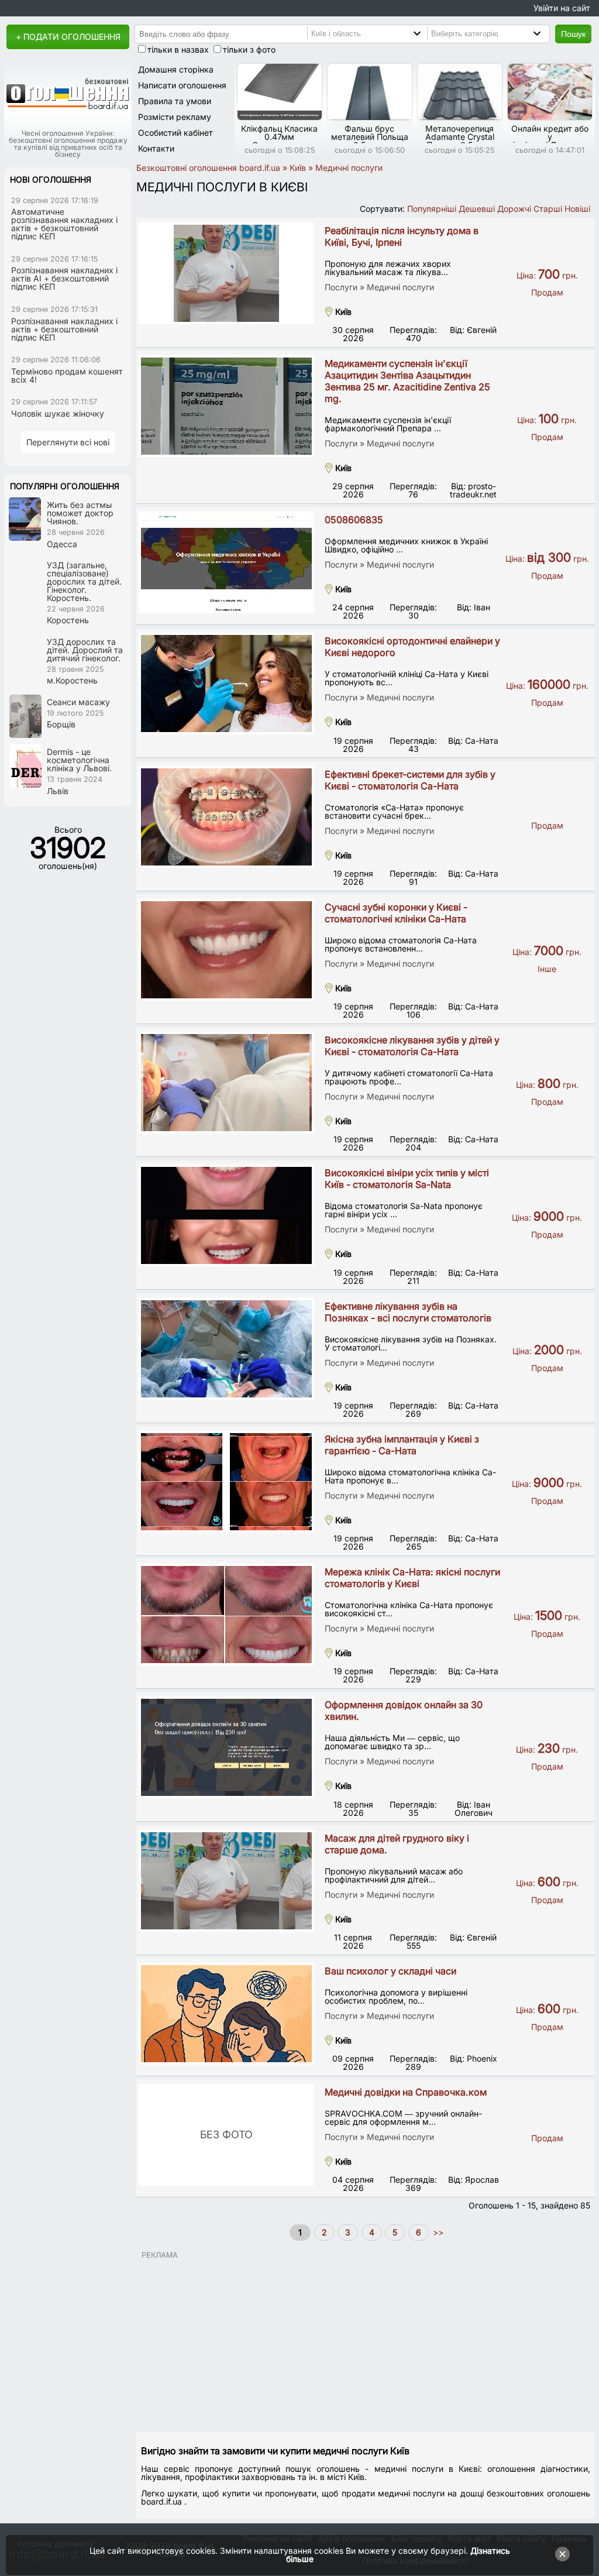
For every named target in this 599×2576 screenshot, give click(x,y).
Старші (548, 209)
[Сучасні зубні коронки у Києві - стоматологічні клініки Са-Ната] (226, 950)
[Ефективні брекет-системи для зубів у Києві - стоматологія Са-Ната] (226, 817)
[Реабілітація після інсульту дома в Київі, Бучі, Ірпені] (226, 273)
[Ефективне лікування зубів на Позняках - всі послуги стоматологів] (226, 1349)
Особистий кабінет (175, 133)
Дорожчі (514, 209)
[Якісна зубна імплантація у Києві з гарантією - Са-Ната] (226, 1482)
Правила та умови (175, 101)
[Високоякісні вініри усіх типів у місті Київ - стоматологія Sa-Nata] (226, 1215)
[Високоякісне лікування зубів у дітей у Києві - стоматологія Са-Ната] (226, 1083)
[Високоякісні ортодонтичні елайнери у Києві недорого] (226, 684)
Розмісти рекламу (175, 117)
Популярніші (432, 209)
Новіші (577, 209)
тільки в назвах (178, 49)
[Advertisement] (366, 2341)
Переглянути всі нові (68, 442)
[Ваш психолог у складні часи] (226, 2014)
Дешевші (477, 209)
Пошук (573, 34)
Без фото (226, 2134)
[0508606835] (226, 562)
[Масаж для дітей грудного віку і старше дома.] (226, 1881)
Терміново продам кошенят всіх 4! (67, 375)
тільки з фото (249, 49)
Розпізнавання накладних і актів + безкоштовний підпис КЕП (64, 329)
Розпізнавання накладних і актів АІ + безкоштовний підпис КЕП (64, 278)
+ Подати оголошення (68, 37)
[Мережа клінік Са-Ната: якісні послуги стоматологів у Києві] (226, 1615)
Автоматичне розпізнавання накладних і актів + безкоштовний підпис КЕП (64, 224)
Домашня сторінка (176, 69)
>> (437, 2232)
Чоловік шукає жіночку (58, 413)
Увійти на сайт (562, 8)
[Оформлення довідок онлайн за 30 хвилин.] (226, 1747)
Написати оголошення (182, 85)
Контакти (156, 148)
